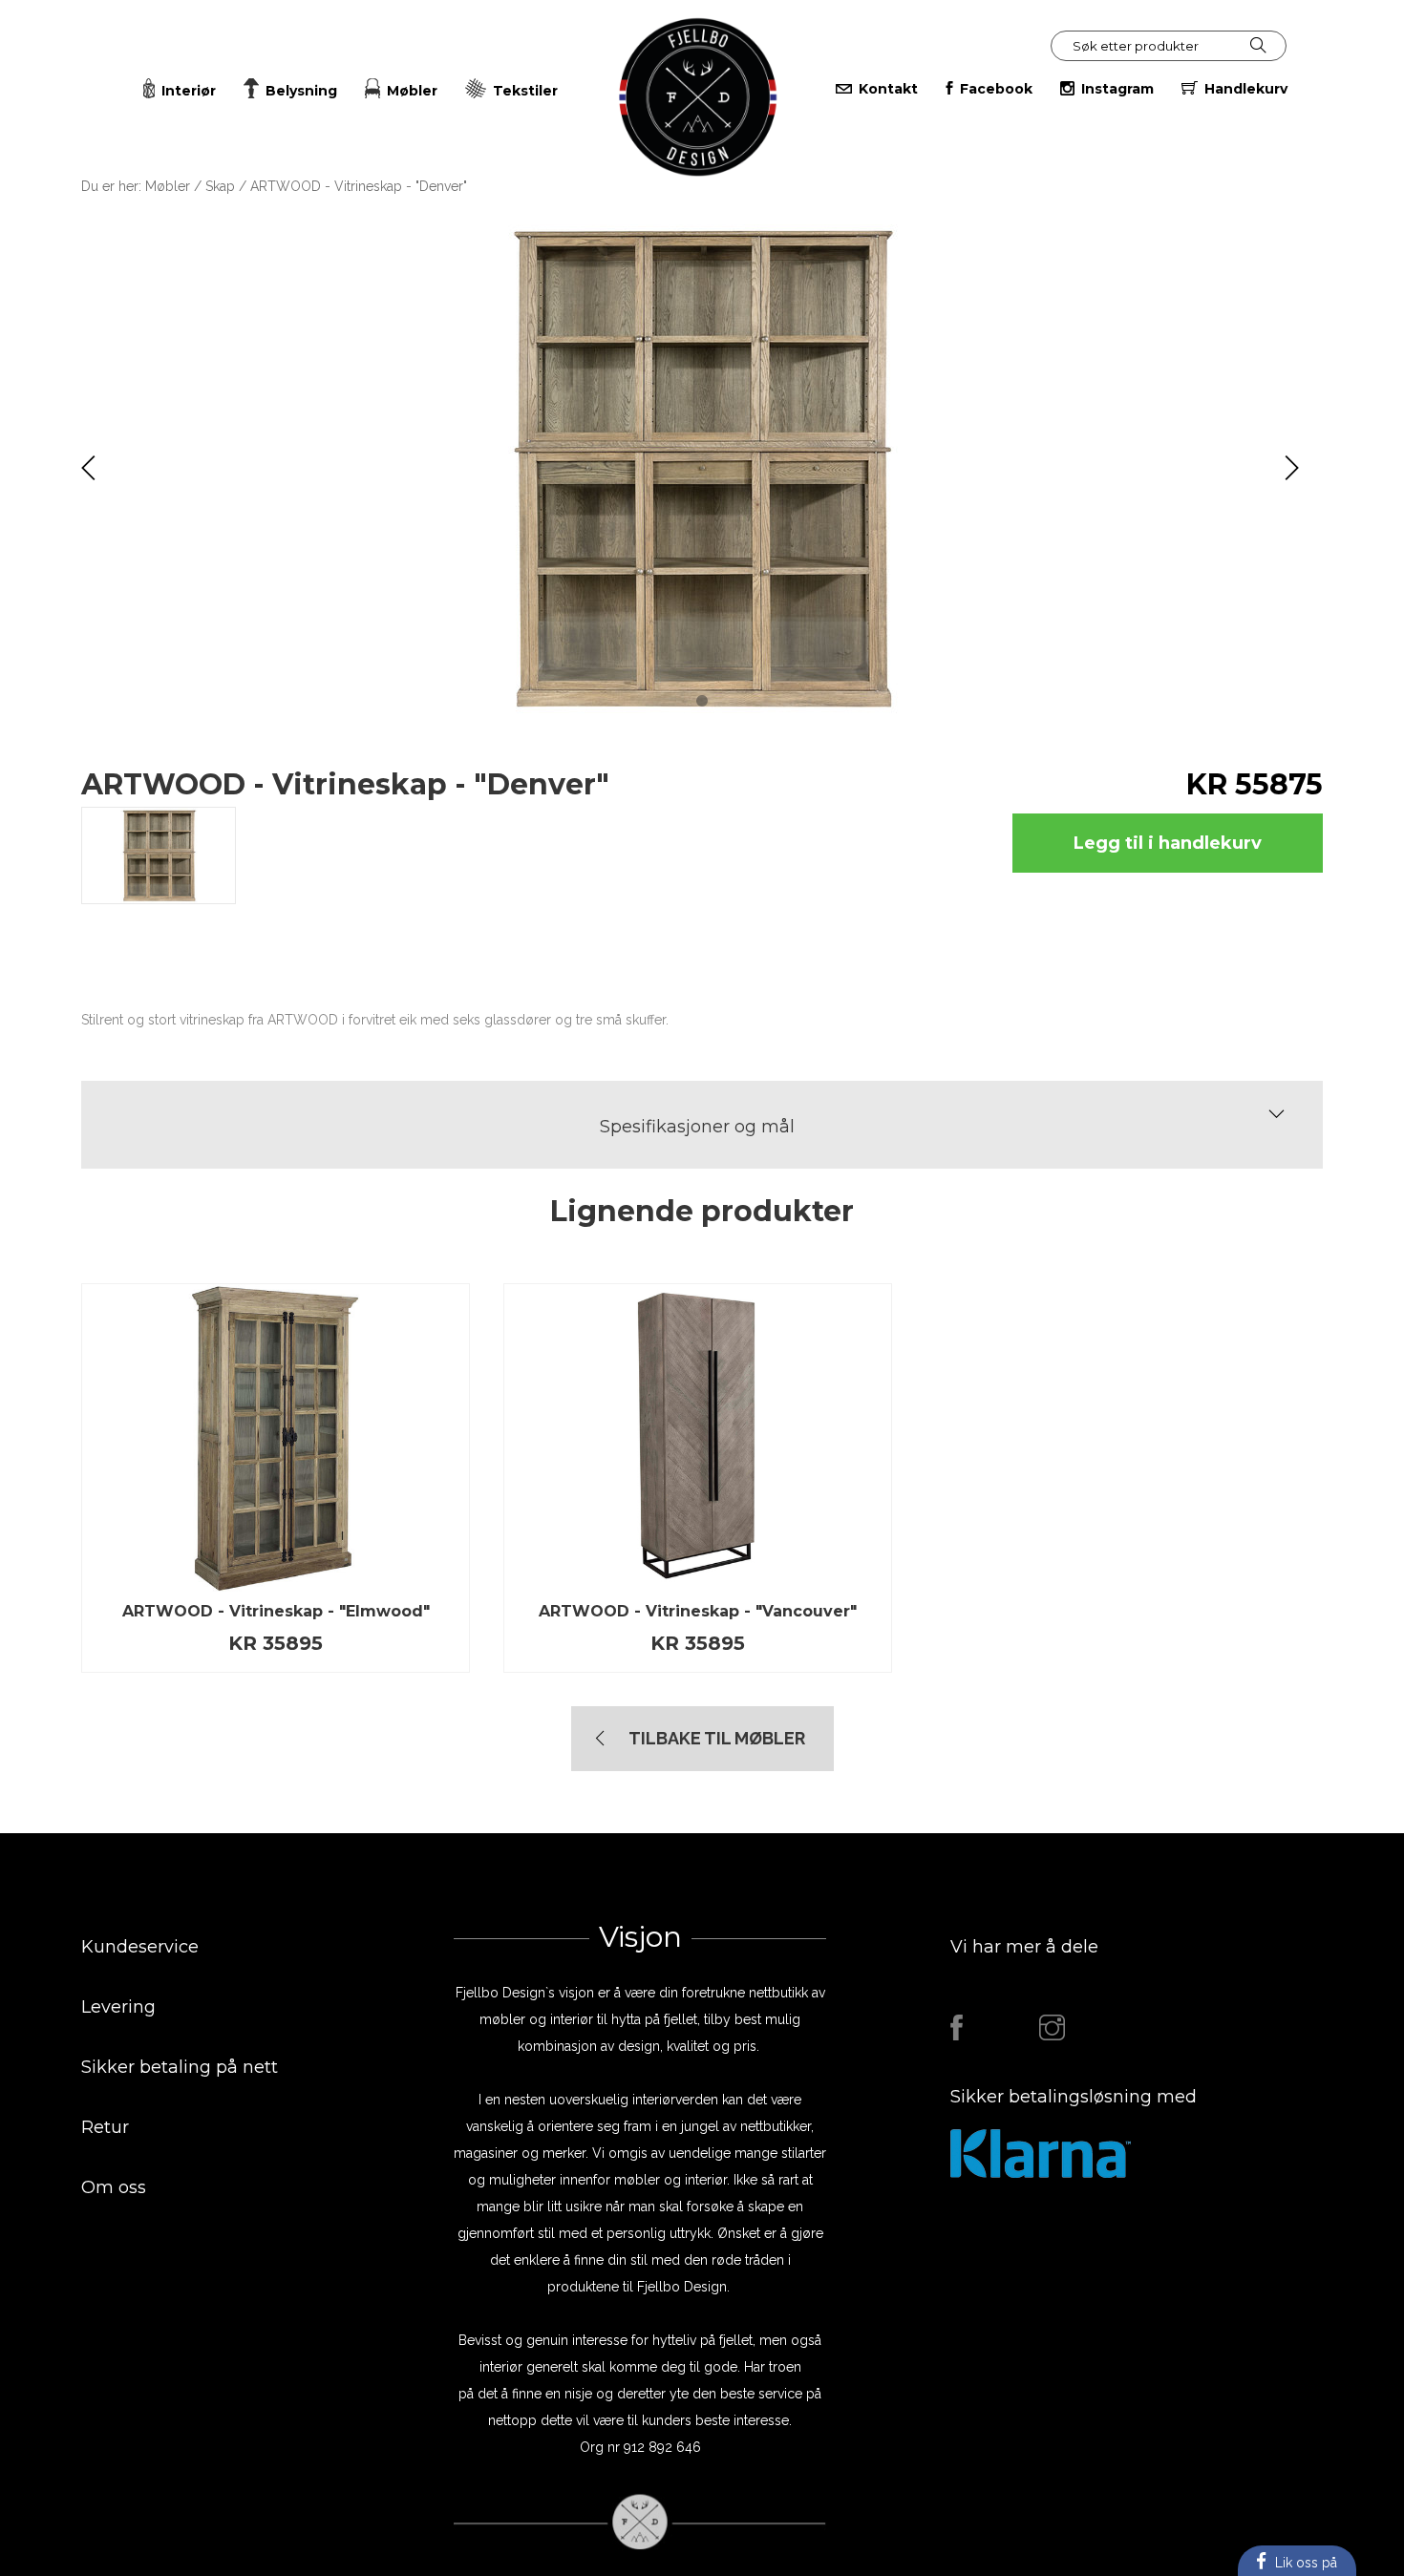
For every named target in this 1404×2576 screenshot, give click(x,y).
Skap (220, 186)
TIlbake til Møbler (717, 1738)
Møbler (168, 186)
